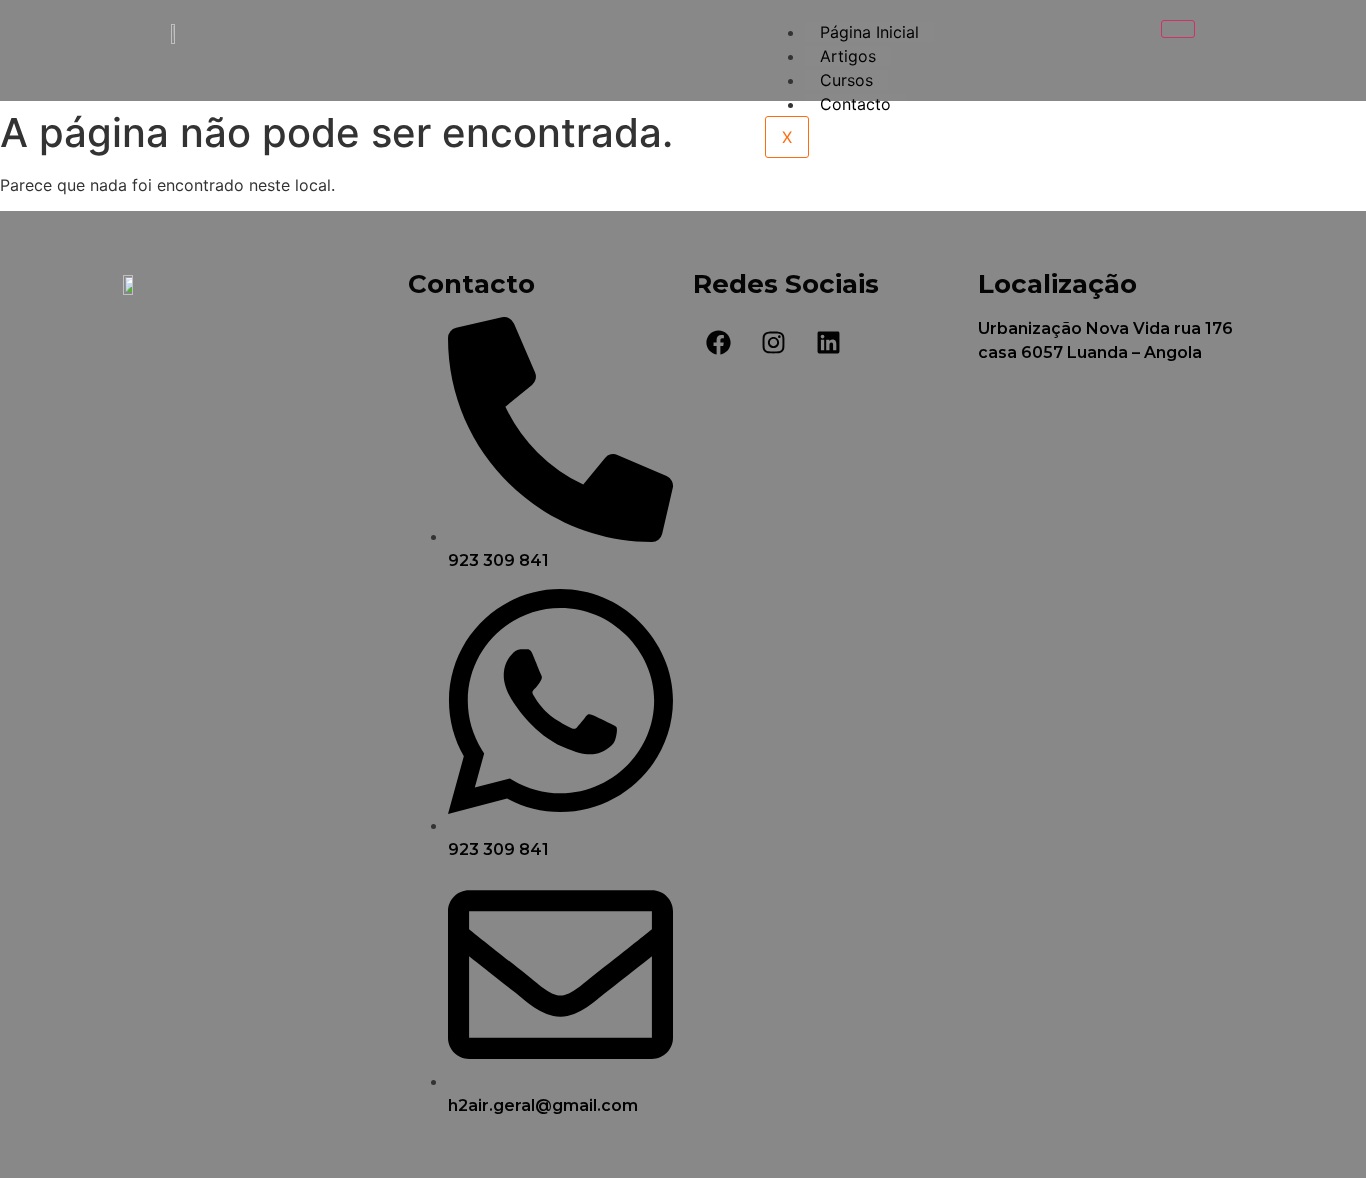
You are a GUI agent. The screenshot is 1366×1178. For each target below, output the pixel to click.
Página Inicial (869, 32)
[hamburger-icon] (1178, 29)
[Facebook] (718, 342)
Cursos (846, 80)
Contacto (855, 104)
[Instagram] (773, 342)
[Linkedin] (828, 342)
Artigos (848, 56)
